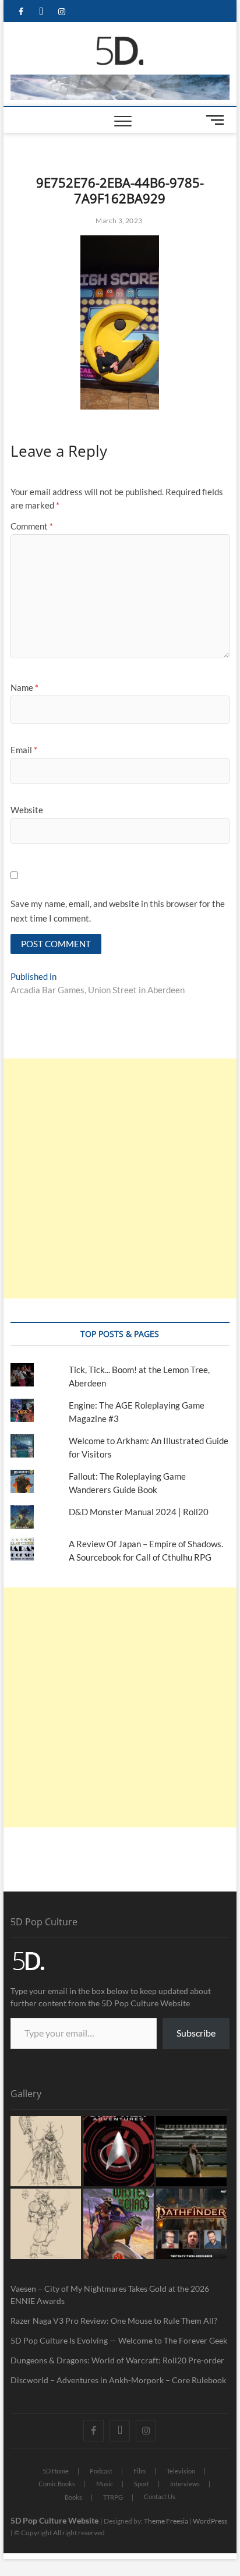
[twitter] (41, 12)
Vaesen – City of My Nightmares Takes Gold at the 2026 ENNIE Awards (110, 2295)
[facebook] (21, 12)
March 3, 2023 (118, 220)
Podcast (101, 2471)
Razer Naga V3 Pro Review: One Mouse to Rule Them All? (114, 2321)
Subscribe (196, 2033)
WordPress (210, 2521)
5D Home (56, 2471)
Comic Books (57, 2484)
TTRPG (113, 2497)
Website (27, 810)
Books (73, 2497)
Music (105, 2484)
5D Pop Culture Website (55, 2520)
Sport (142, 2484)
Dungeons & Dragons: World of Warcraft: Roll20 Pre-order (117, 2360)
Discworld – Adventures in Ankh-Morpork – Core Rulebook (118, 2380)
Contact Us (160, 2496)
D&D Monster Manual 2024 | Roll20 (139, 1512)
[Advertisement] (120, 1178)
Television (181, 2471)
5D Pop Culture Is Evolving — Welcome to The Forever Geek (119, 2340)
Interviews (185, 2484)
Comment (32, 526)
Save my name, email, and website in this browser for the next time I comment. (118, 911)
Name (24, 687)
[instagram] (61, 12)
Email (24, 750)
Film (140, 2471)
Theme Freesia (166, 2521)
